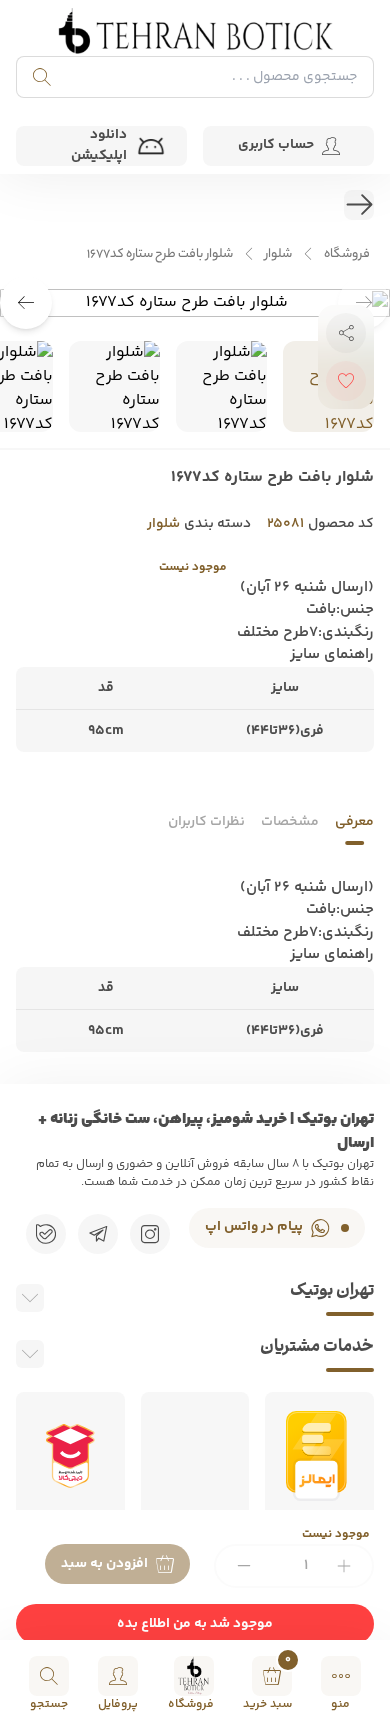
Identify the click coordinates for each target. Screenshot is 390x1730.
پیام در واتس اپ (254, 1227)
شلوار (278, 254)
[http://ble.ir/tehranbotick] (46, 1234)
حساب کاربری (276, 145)
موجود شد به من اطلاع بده (195, 1624)
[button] (26, 303)
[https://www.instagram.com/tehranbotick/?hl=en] (150, 1234)
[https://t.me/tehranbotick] (98, 1234)
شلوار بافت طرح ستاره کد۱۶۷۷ (160, 254)
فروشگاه (347, 254)
